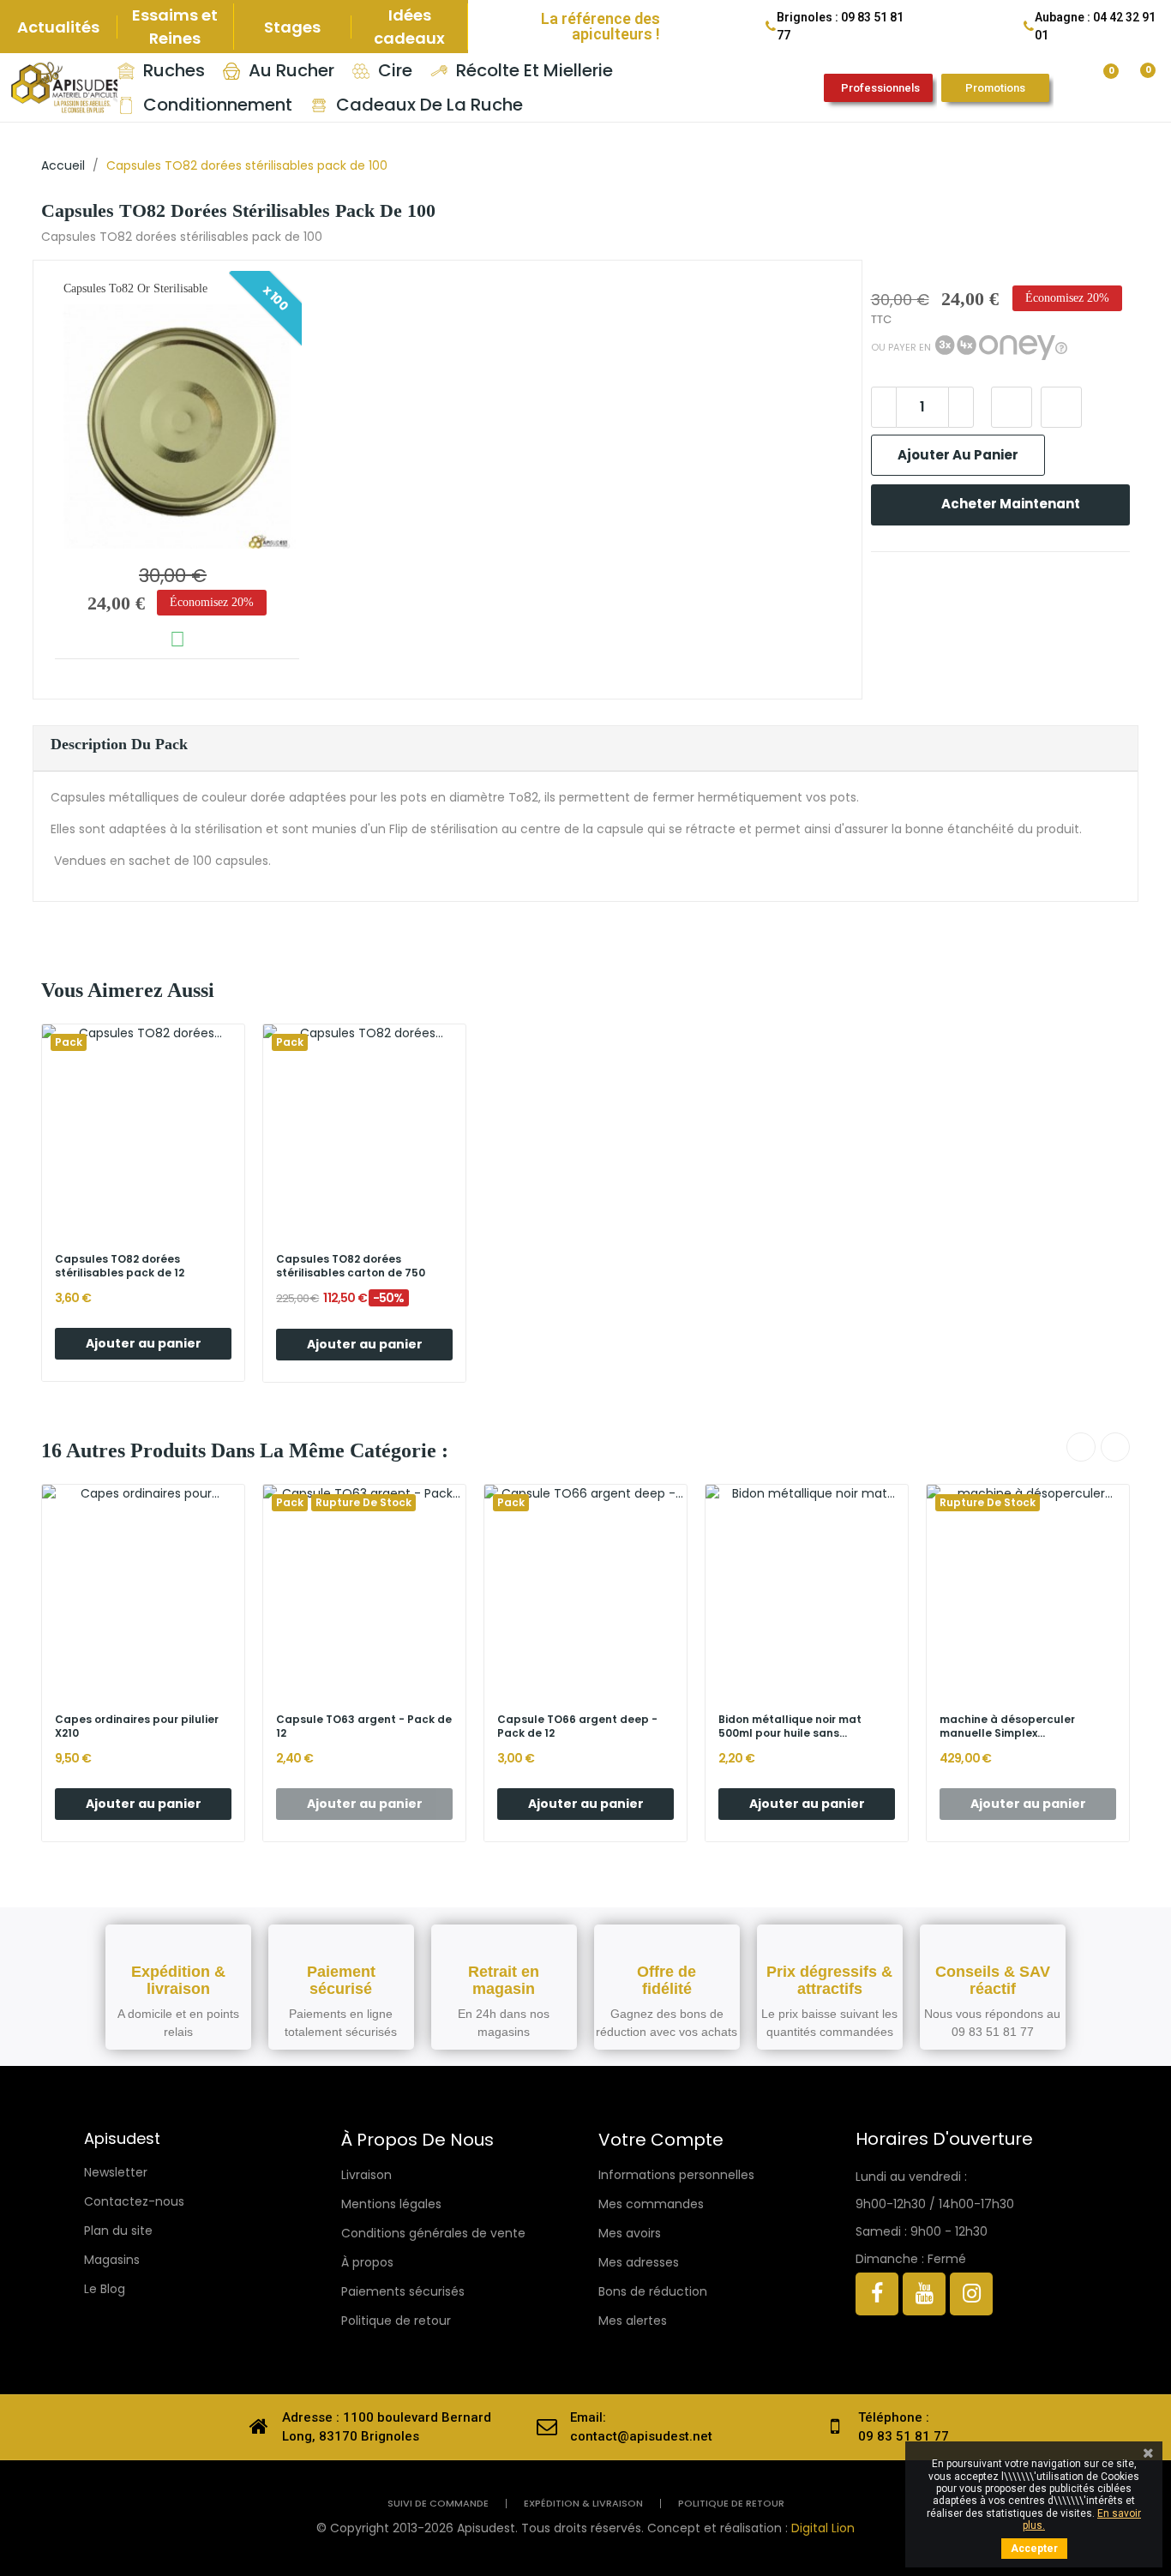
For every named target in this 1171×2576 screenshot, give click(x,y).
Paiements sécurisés (403, 2291)
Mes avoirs (630, 2233)
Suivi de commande (438, 2504)
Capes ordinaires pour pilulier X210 (137, 1727)
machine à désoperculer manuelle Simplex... (1007, 1727)
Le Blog (105, 2289)
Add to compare (1061, 407)
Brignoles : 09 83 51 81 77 (840, 26)
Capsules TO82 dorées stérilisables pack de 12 (120, 1267)
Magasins (112, 2260)
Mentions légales (391, 2204)
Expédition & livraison (583, 2504)
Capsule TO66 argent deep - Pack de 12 (577, 1727)
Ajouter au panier (958, 455)
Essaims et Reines (175, 27)
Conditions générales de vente (433, 2233)
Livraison (366, 2175)
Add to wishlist (1012, 407)
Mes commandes (651, 2204)
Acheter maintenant (1011, 504)
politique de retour (731, 2504)
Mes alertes (633, 2321)
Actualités (58, 27)
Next (1115, 1447)
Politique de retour (396, 2321)
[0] (1098, 79)
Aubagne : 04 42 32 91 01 (1095, 26)
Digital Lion (823, 2528)
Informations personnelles (676, 2175)
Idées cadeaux (409, 27)
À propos (367, 2262)
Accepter (1034, 2549)
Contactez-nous (134, 2201)
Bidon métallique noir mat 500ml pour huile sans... (790, 1727)
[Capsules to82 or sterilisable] (177, 426)
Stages (292, 27)
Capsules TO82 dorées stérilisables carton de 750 (351, 1267)
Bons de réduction (653, 2291)
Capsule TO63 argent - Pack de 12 (364, 1727)
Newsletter (116, 2172)
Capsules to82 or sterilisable (135, 288)
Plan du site (118, 2231)
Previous (1081, 1447)
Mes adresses (639, 2262)
